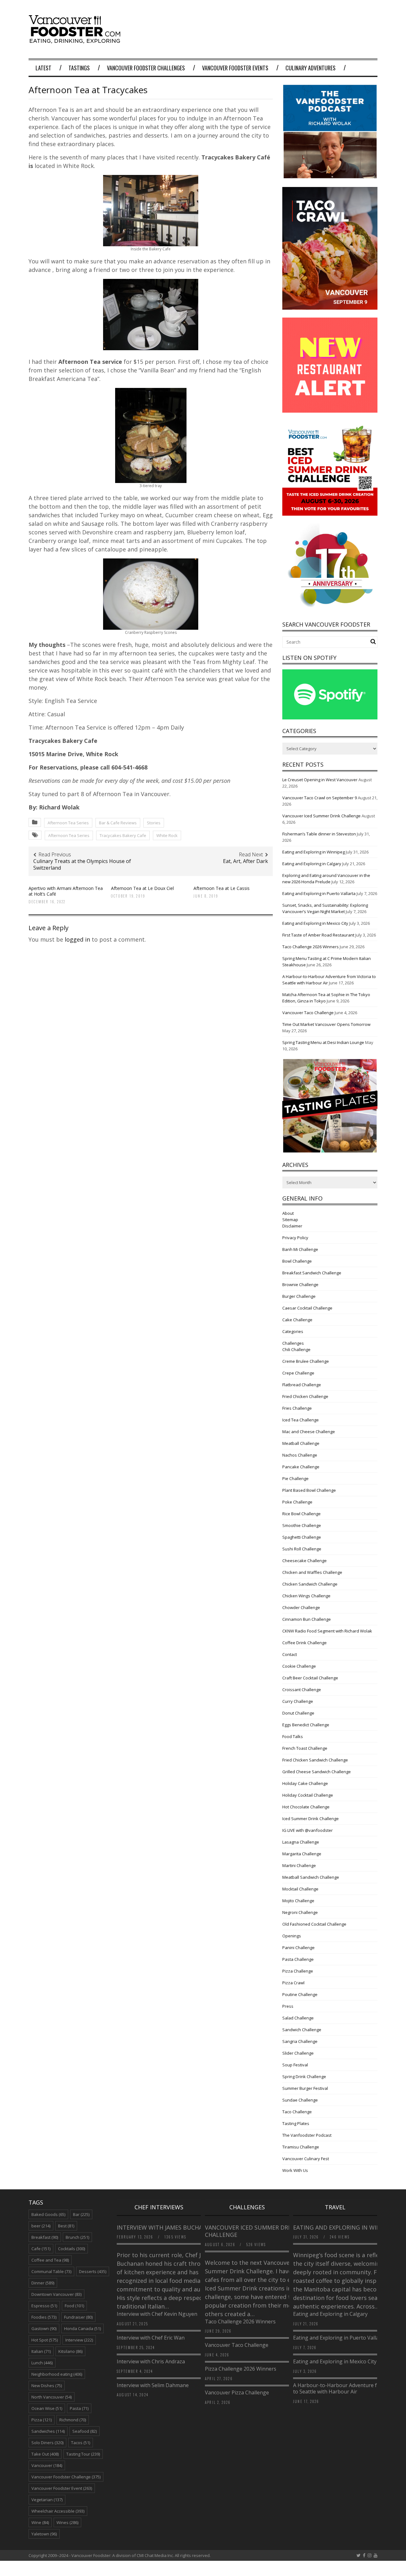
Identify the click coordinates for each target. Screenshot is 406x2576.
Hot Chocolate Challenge (306, 1807)
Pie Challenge (295, 1478)
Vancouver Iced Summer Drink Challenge (321, 816)
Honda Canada (82, 2328)
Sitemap (290, 1220)
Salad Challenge (298, 2018)
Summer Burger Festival (305, 2088)
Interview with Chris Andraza (151, 2361)
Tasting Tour (83, 2454)
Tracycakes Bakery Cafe (123, 835)
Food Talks (293, 1736)
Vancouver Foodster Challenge (66, 2477)
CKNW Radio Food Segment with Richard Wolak (327, 1631)
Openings (292, 1936)
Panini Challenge (298, 1948)
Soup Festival (295, 2065)
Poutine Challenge (300, 1994)
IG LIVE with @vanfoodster (308, 1830)
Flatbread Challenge (302, 1385)
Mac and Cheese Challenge (309, 1432)
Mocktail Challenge (300, 1889)
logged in (77, 939)
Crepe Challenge (298, 1373)
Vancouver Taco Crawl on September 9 (320, 798)
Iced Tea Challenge (301, 1420)
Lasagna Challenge (301, 1842)
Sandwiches (48, 2431)
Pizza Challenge (298, 1971)
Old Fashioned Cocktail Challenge (314, 1924)
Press (288, 2006)
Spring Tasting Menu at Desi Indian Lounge (323, 1042)
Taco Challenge (297, 2112)
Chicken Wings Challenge (306, 1596)
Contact (290, 1654)
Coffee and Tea (50, 2260)
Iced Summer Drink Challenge (311, 1819)
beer (41, 2226)
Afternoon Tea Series (68, 823)
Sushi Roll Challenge (302, 1549)
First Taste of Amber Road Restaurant (318, 935)
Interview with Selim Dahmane (153, 2385)
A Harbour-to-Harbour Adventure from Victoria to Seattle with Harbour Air (350, 2389)
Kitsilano (70, 2351)
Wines (67, 2522)
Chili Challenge (296, 1349)
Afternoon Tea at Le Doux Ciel (142, 888)
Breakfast (45, 2237)
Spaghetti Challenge (302, 1537)
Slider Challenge (298, 2053)
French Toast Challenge (305, 1748)
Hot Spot (45, 2340)
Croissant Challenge (302, 1690)
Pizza (42, 2420)
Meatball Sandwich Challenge (311, 1877)
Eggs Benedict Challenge (306, 1725)
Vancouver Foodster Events (235, 68)
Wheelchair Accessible (58, 2511)
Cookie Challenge (299, 1666)
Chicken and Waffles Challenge (312, 1572)
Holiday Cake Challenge (305, 1783)
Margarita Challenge (302, 1854)
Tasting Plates (296, 2123)
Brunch (77, 2237)
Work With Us (295, 2170)
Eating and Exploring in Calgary (312, 864)
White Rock (167, 835)
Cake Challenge (297, 1320)
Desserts (93, 2271)
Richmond (73, 2420)
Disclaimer (292, 1226)
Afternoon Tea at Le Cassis (222, 888)
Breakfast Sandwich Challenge (312, 1273)
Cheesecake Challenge (304, 1561)
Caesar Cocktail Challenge (307, 1308)
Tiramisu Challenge (301, 2147)
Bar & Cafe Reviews (118, 823)
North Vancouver (52, 2397)
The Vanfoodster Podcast (307, 2135)
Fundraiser (78, 2317)
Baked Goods (48, 2214)
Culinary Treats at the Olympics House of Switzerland (82, 864)
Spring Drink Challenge (304, 2077)
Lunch (42, 2363)
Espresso (44, 2306)
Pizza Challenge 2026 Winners (241, 2369)
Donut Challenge (298, 1713)
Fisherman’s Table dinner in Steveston (319, 834)
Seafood (85, 2431)
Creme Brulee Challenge (306, 1361)
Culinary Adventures (311, 68)
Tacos (81, 2443)
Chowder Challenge (301, 1607)
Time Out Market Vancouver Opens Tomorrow (326, 1024)
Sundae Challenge (300, 2100)
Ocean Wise (47, 2408)
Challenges (293, 1343)
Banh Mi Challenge (300, 1249)
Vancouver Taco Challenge (308, 1013)
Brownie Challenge (300, 1285)
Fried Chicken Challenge (305, 1396)
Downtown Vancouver (56, 2294)
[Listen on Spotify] (330, 718)
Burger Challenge (299, 1296)
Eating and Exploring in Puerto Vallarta (319, 893)
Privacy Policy (295, 1238)
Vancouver (47, 2465)
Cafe (41, 2249)
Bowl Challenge (297, 1261)
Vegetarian (47, 2500)
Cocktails (72, 2249)
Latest (43, 68)
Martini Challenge (299, 1865)
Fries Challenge (297, 1408)
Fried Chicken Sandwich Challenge (315, 1760)
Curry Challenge (298, 1701)
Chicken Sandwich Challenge (310, 1584)
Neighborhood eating (57, 2374)
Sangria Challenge (300, 2041)
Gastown (44, 2328)
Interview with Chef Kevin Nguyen (157, 2314)
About (288, 1213)
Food (74, 2306)
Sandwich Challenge (302, 2030)
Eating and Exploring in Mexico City (315, 923)
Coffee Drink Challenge (304, 1643)
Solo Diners (47, 2443)
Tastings (79, 68)
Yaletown (44, 2534)
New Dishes (47, 2386)
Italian (41, 2351)
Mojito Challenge (298, 1901)
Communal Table (51, 2271)
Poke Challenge (297, 1502)
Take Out (45, 2454)
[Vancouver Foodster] (76, 40)
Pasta (79, 2408)
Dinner (43, 2283)
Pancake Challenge (301, 1467)
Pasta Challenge (298, 1959)
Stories (154, 823)
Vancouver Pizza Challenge (237, 2392)
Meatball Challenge (301, 1443)
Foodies (44, 2317)
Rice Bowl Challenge (301, 1514)
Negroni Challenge (300, 1912)
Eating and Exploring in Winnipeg (314, 852)
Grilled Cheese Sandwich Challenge (317, 1772)
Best (66, 2226)
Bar (81, 2214)
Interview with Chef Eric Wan (151, 2338)
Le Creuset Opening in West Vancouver (320, 780)
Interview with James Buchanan (167, 2227)
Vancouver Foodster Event (62, 2488)
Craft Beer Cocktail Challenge (310, 1678)
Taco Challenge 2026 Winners (311, 947)
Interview (79, 2340)
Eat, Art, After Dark (246, 861)
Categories (293, 1331)
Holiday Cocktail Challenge (308, 1795)
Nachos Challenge (300, 1455)
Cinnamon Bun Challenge (307, 1619)
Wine (40, 2522)
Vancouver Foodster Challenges (146, 68)
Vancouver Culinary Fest (306, 2159)
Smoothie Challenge (302, 1525)
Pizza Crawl (293, 1983)
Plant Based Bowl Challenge (309, 1490)
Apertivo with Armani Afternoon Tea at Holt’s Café (66, 891)
